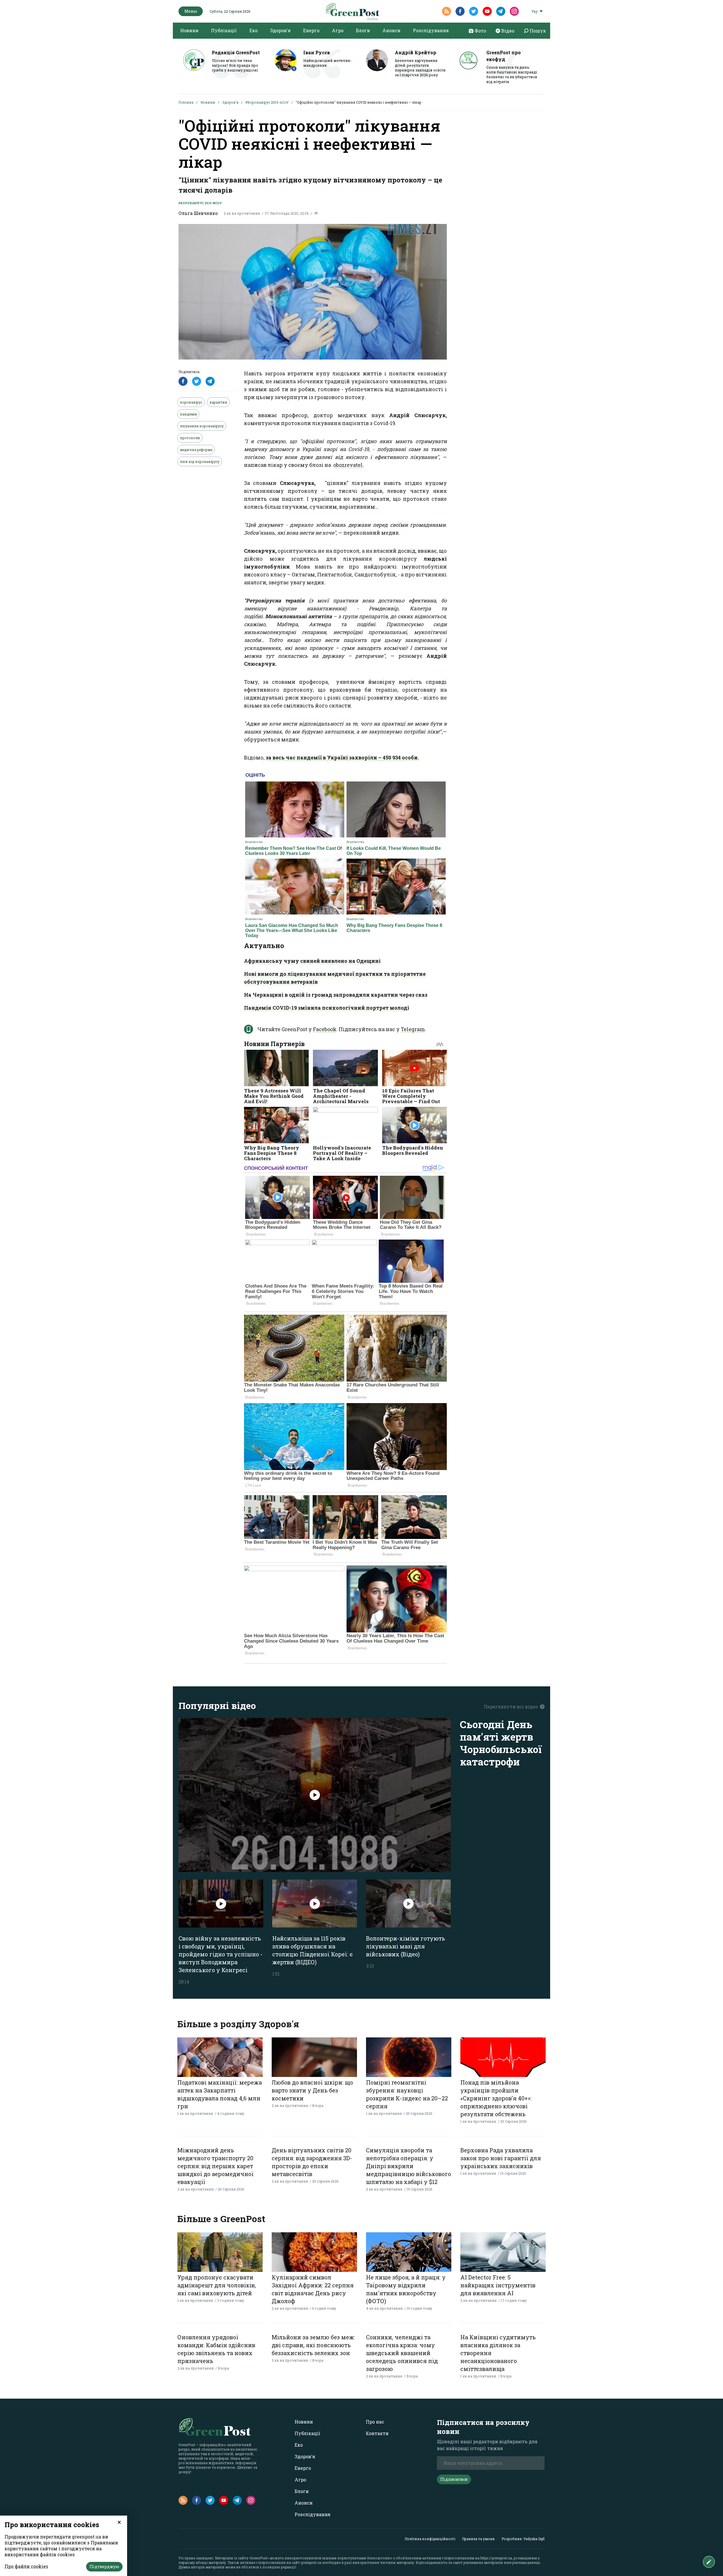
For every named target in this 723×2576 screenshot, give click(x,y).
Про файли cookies (26, 2566)
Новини (189, 30)
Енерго (311, 30)
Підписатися (454, 2479)
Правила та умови (478, 2539)
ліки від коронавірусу (200, 461)
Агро (338, 30)
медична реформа (196, 450)
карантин (218, 402)
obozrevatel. (349, 465)
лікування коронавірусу (202, 426)
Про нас (375, 2422)
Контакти (377, 2433)
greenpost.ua (311, 2562)
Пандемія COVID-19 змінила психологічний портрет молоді (327, 1008)
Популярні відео (217, 1705)
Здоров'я (280, 30)
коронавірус (191, 402)
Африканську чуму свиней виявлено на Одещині (312, 961)
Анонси (391, 30)
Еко (253, 30)
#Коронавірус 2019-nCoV (267, 102)
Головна (186, 102)
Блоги (363, 30)
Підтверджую (104, 2567)
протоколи (190, 438)
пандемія (188, 414)
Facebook (325, 1029)
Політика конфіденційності (430, 2539)
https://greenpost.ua (496, 2558)
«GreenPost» (259, 2558)
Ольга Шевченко (198, 213)
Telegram (413, 1029)
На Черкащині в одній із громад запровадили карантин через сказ (336, 995)
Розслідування (431, 30)
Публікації (224, 30)
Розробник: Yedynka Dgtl (523, 2539)
